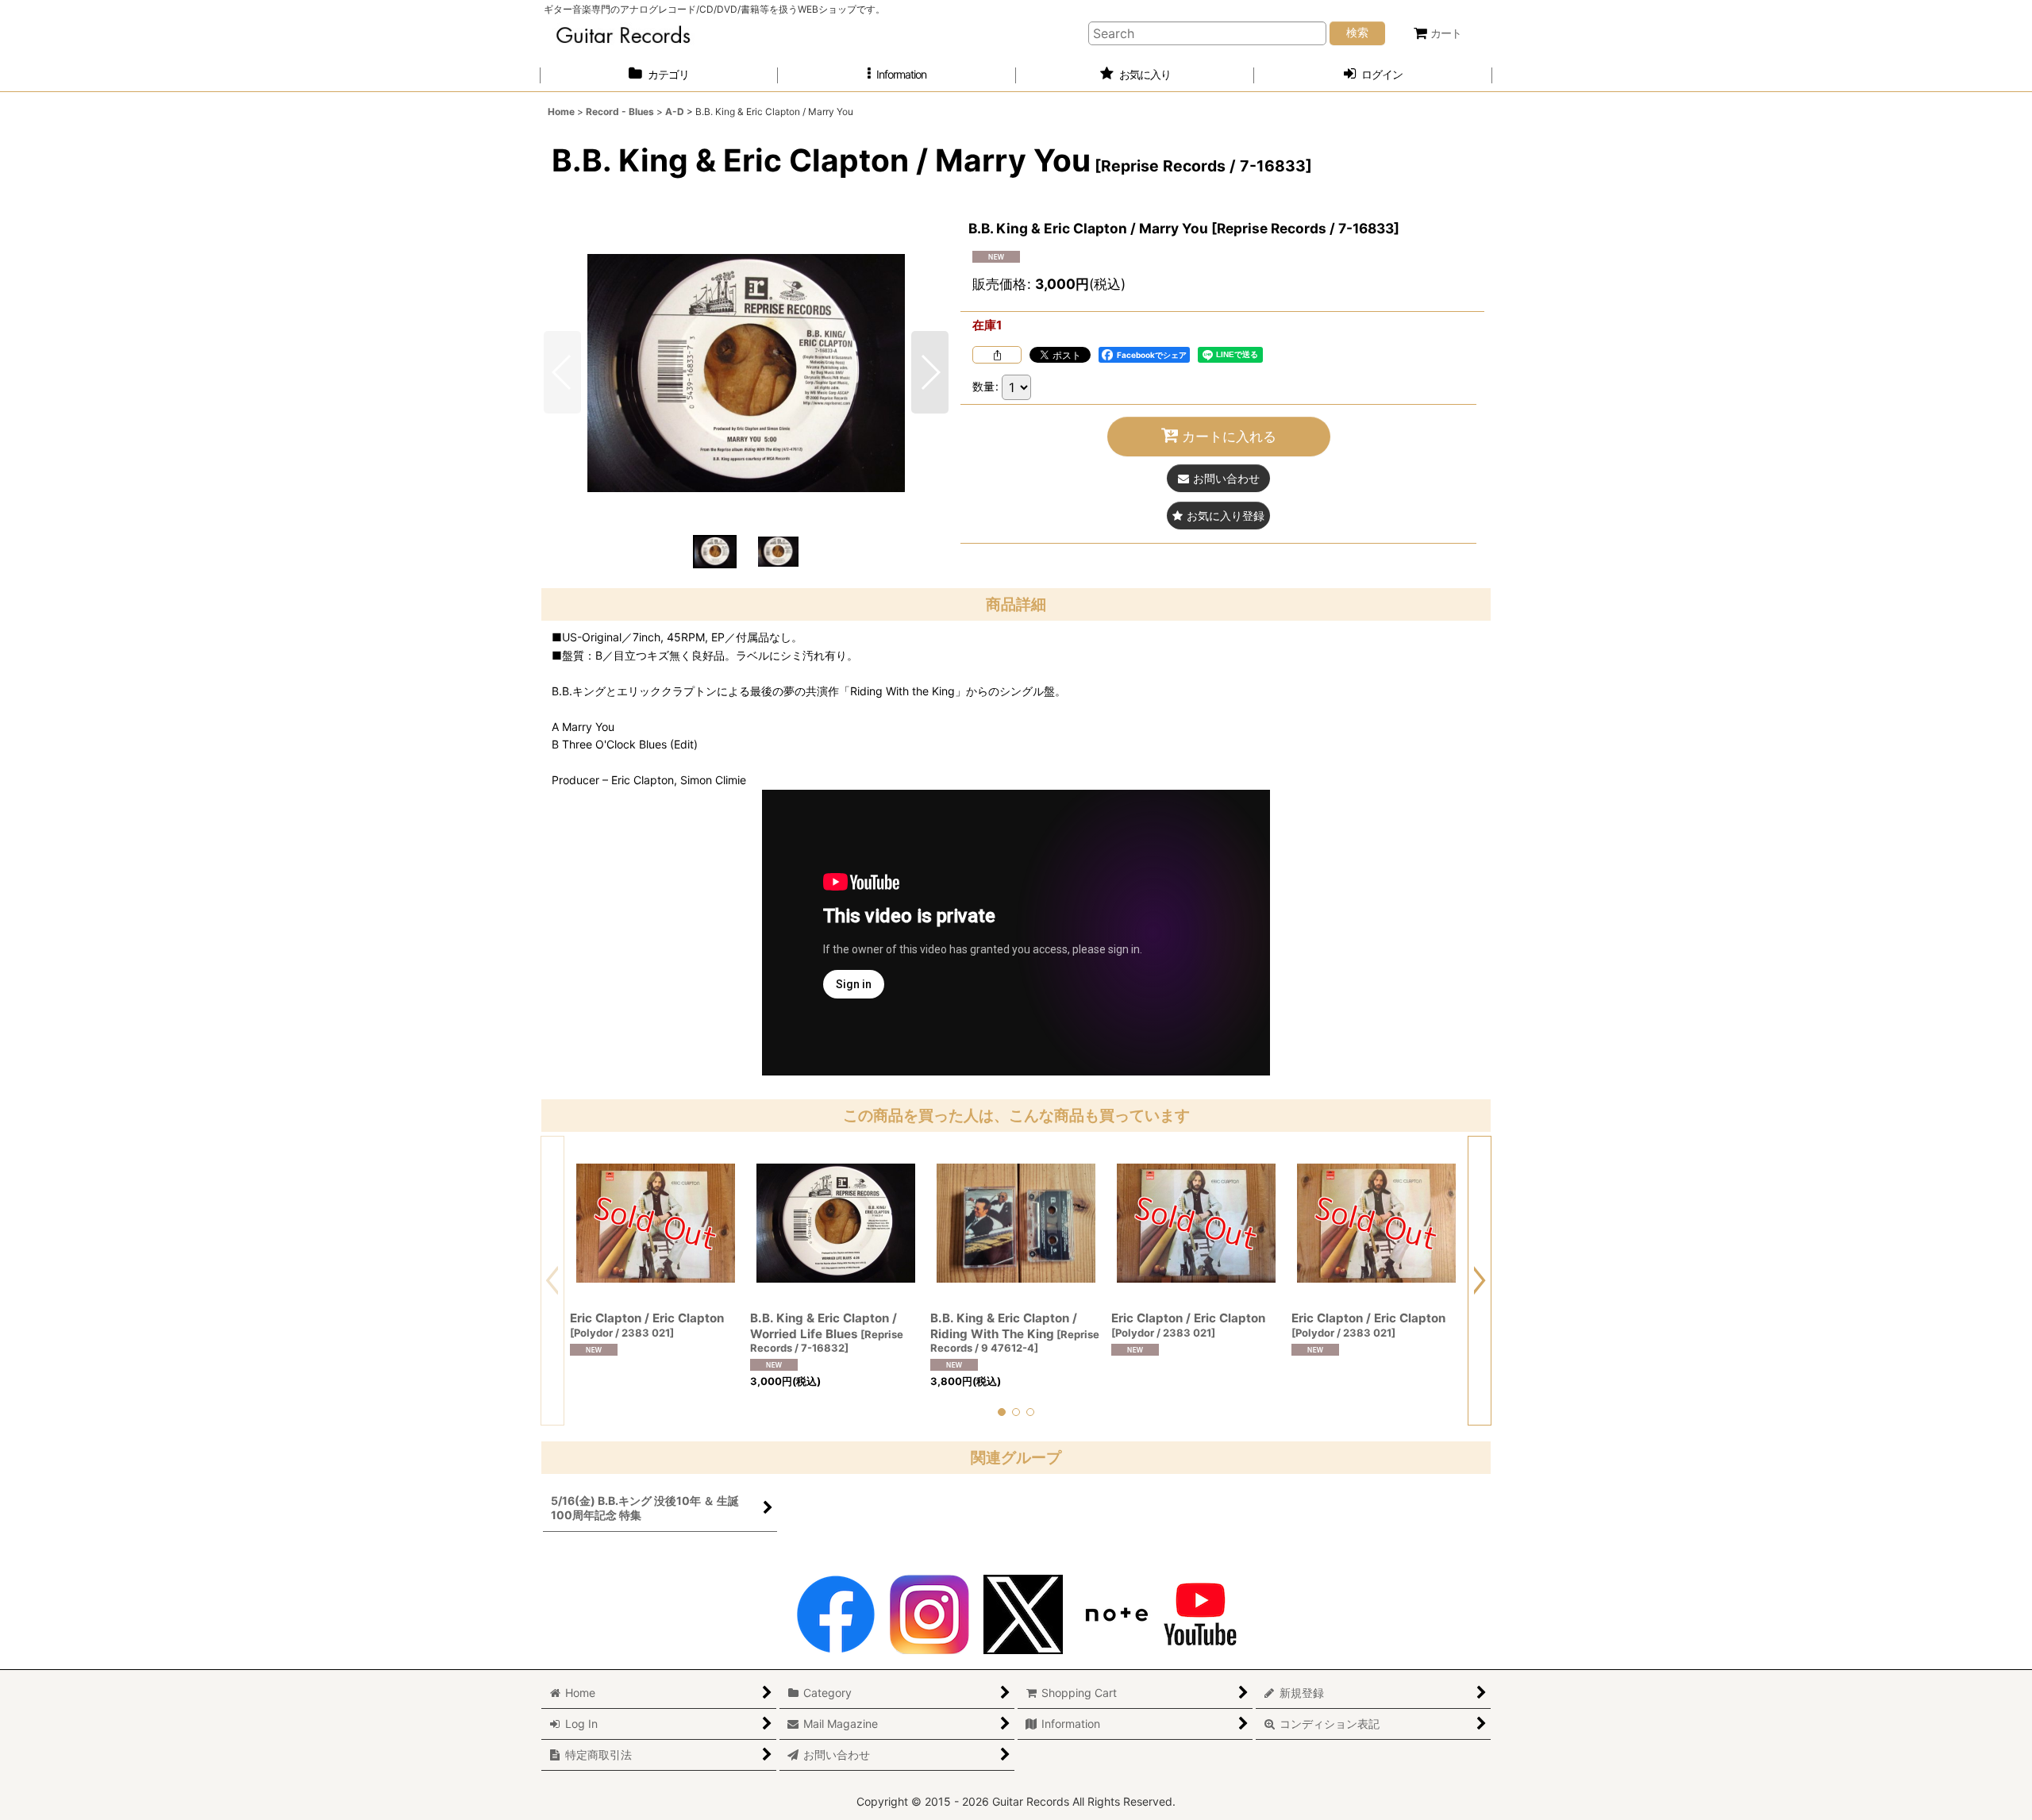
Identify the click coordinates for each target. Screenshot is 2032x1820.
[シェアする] (997, 355)
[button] (897, 75)
